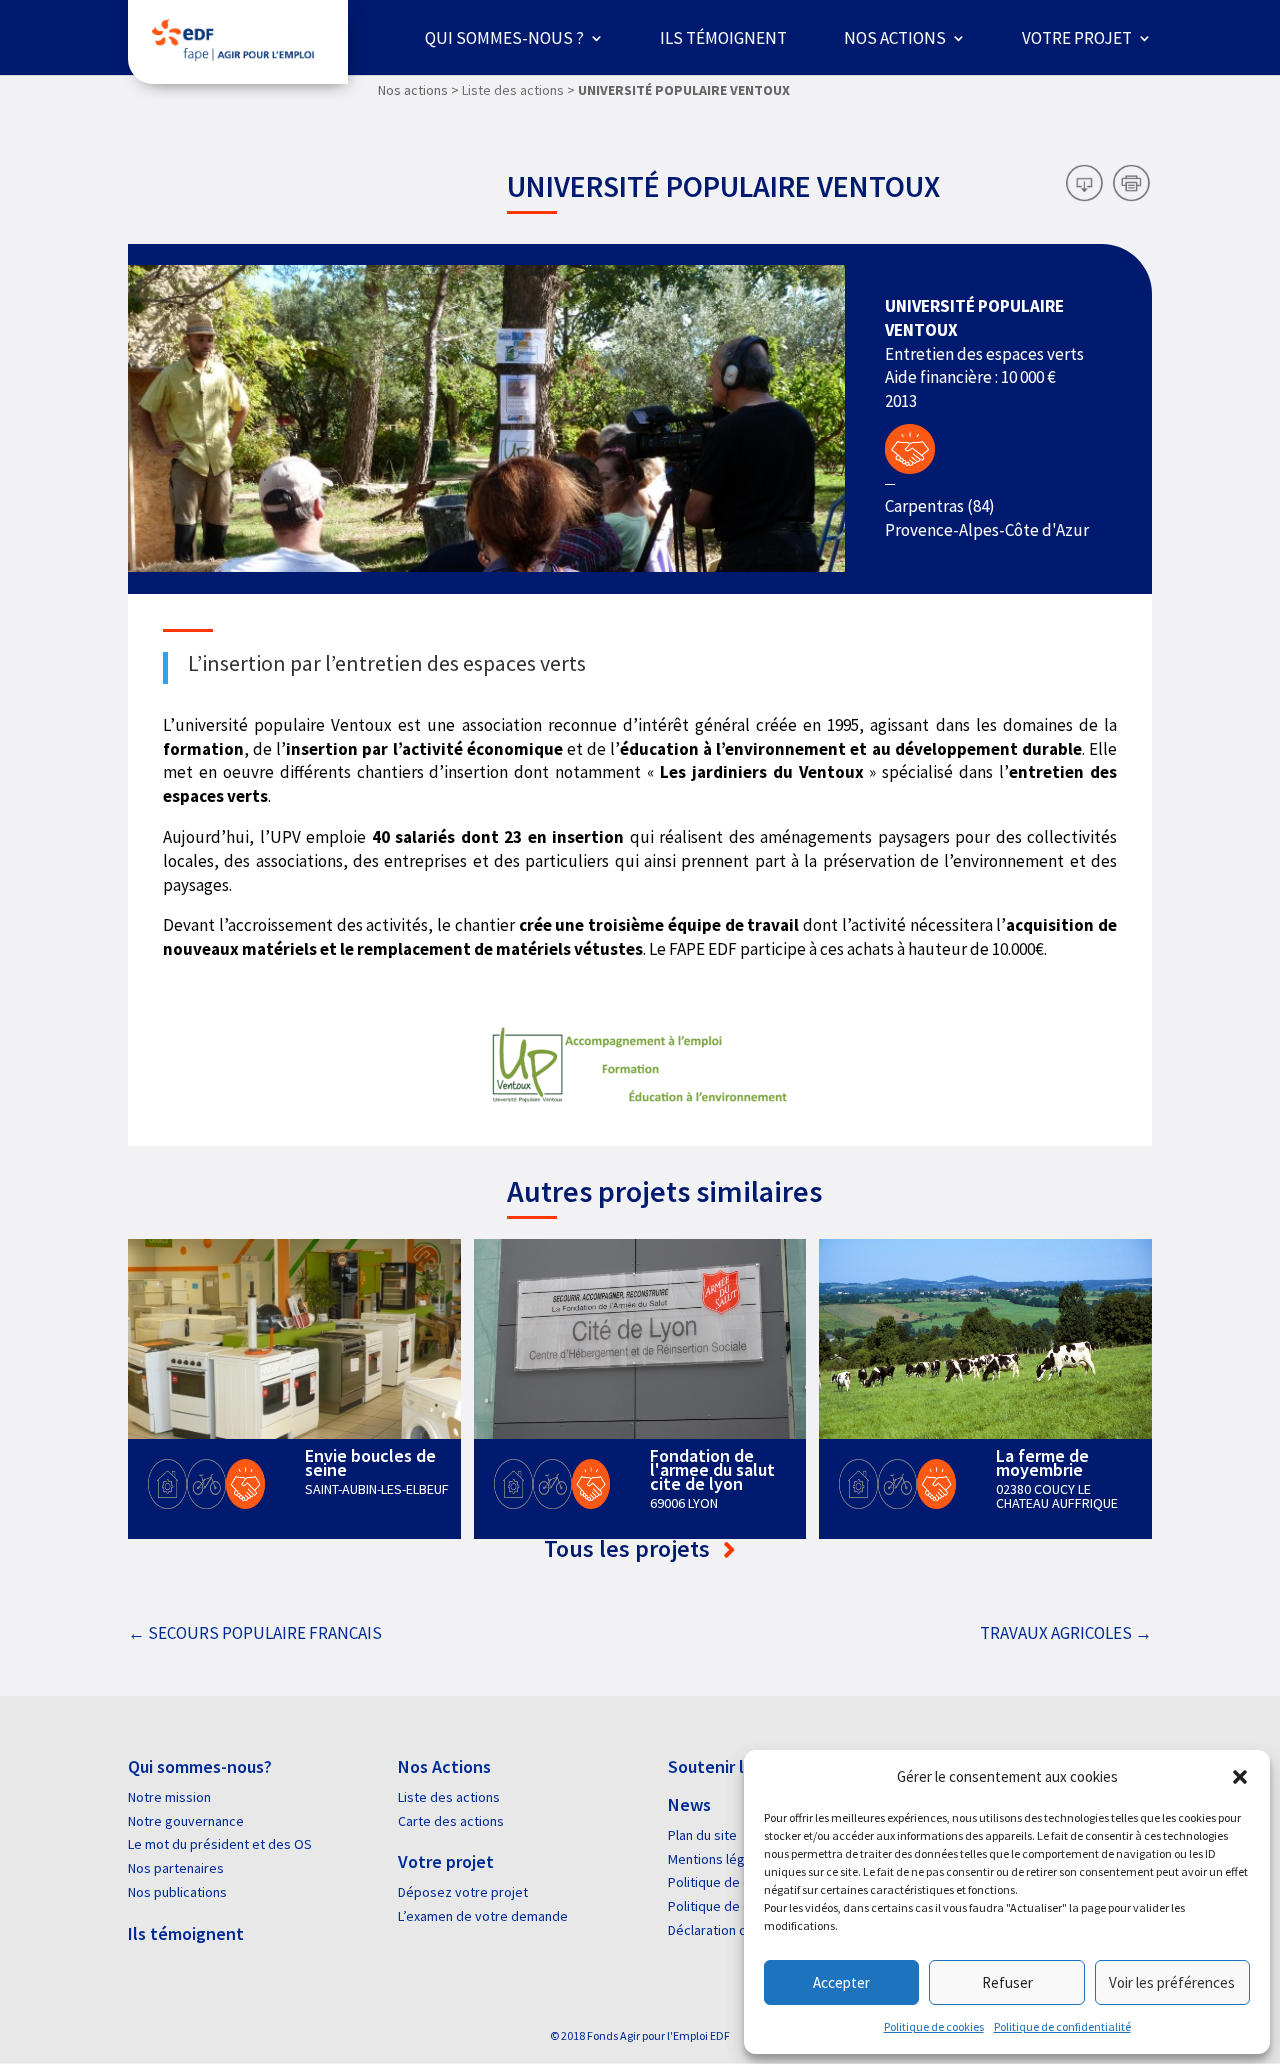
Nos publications (177, 1892)
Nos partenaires (176, 1868)
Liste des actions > (518, 90)
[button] (1240, 1777)
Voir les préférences (1172, 1982)
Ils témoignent (723, 38)
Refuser (1007, 1982)
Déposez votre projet (463, 1892)
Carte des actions (451, 1821)
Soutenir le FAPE (731, 1766)
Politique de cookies (934, 2026)
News (689, 1804)
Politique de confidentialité (1062, 2026)
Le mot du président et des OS (220, 1844)
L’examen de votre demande (483, 1916)
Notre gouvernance (186, 1821)
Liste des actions (449, 1797)
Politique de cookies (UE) (742, 1906)
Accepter (841, 1982)
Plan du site (702, 1835)
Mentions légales (719, 1859)
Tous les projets (629, 1548)
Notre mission (169, 1797)
